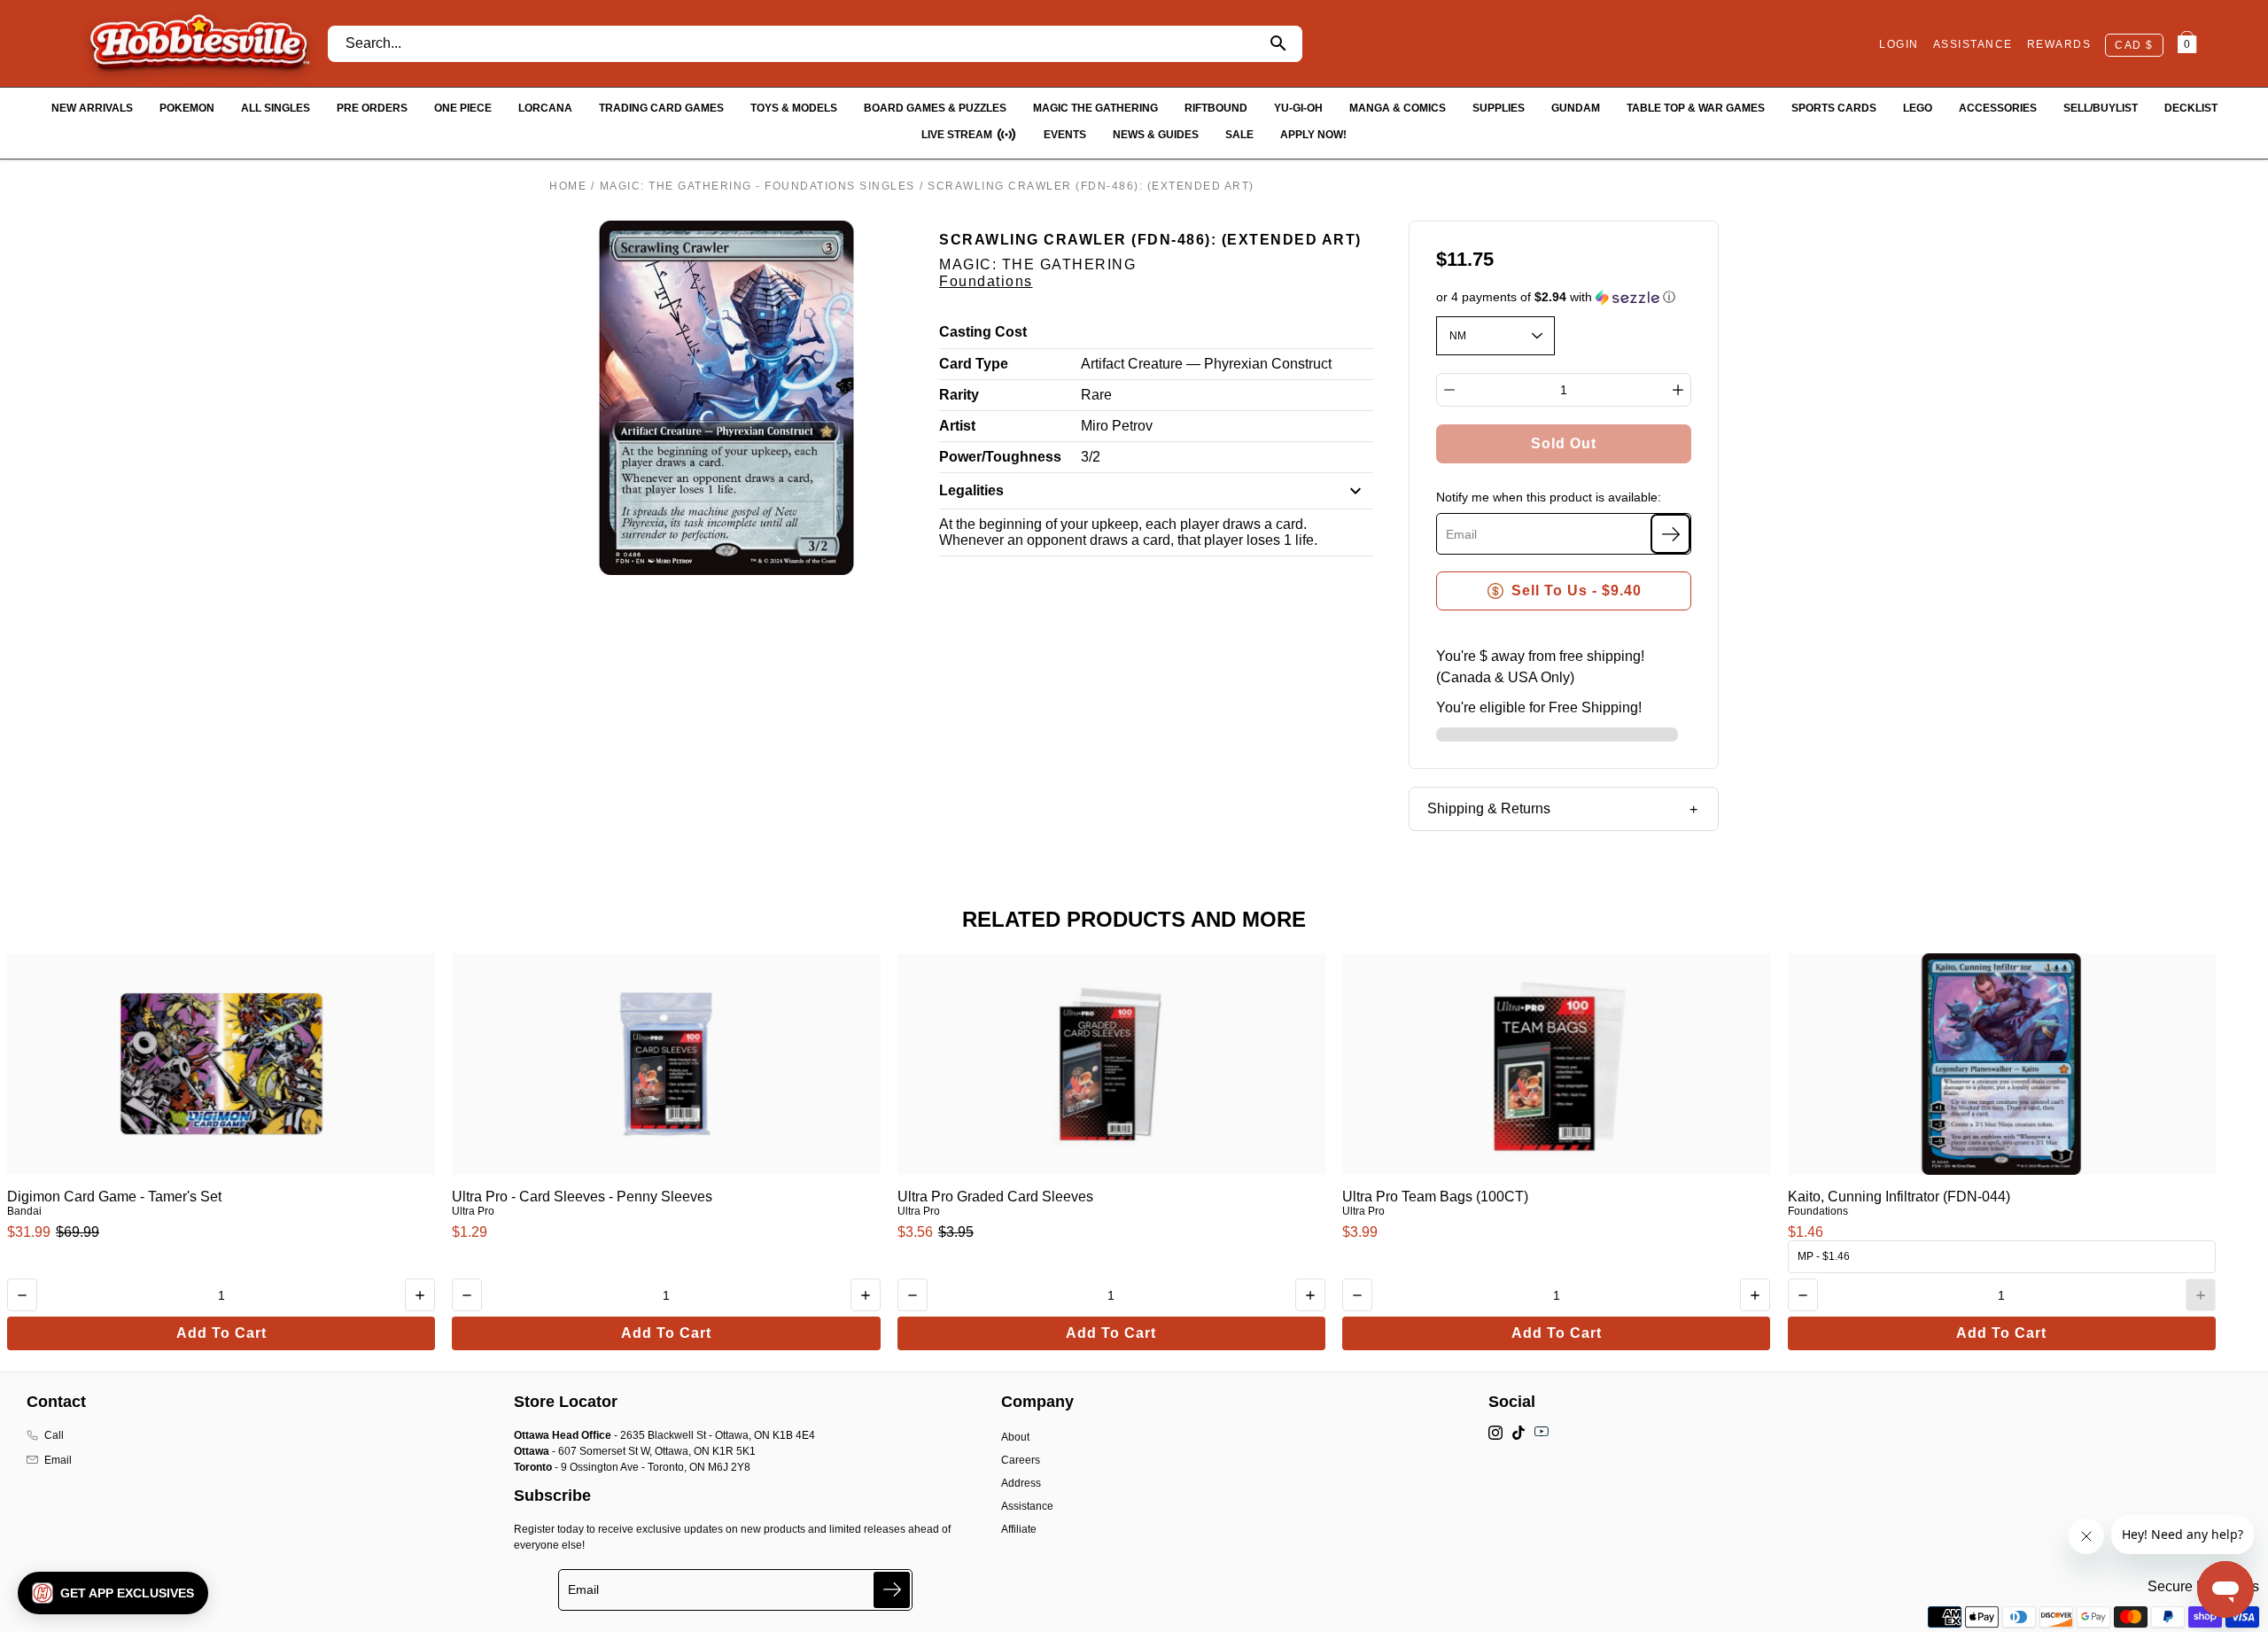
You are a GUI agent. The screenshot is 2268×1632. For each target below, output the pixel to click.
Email (58, 1460)
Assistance (1027, 1506)
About (1015, 1437)
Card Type (974, 364)
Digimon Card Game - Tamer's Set (114, 1197)
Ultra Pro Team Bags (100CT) (1435, 1197)
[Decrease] (1449, 390)
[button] (1564, 297)
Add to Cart (221, 1333)
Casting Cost (983, 332)
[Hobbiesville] (199, 43)
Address (1021, 1483)
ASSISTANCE (1973, 44)
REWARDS (2059, 44)
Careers (1021, 1460)
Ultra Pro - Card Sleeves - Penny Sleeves (582, 1197)
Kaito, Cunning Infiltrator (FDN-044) (1899, 1197)
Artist (957, 426)
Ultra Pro (473, 1211)
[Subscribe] (1670, 534)
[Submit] (892, 1590)
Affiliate (1019, 1529)
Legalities (971, 490)
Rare (1096, 395)
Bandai (24, 1211)
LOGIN (1899, 44)
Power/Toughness (1000, 457)
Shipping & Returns (1489, 808)
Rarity (959, 395)
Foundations (986, 281)
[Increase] (1678, 390)
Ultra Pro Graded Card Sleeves (995, 1197)
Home (568, 186)
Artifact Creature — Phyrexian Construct (1206, 364)
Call (54, 1435)
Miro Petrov (1117, 426)
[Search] (1279, 44)
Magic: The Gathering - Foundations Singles (757, 186)
